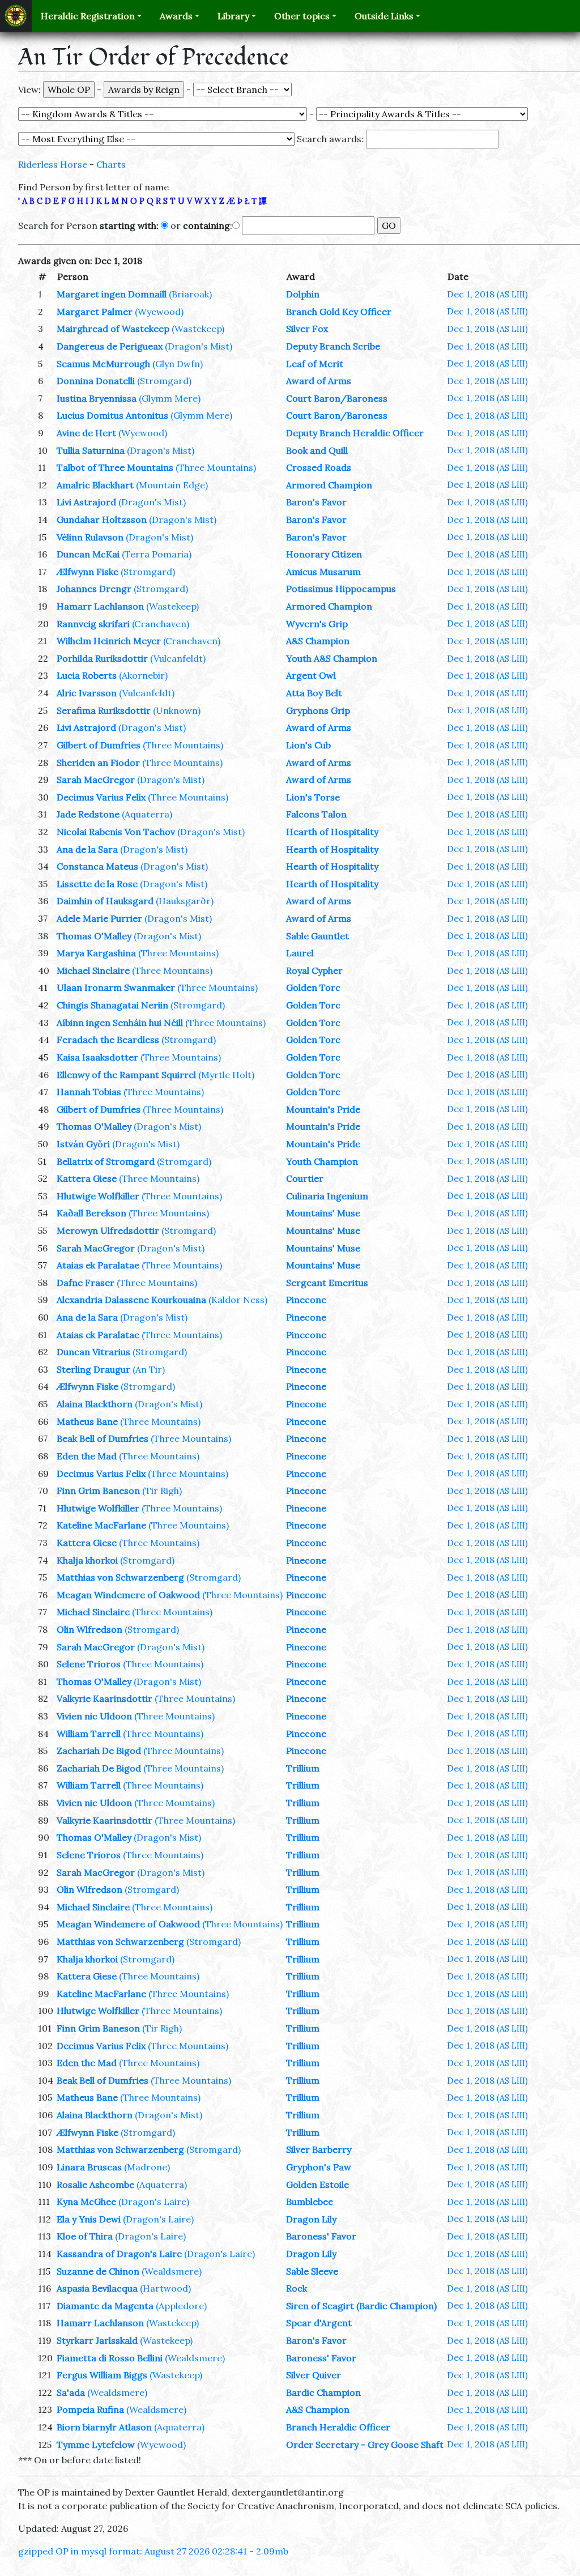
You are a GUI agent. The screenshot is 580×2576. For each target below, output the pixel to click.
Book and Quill (317, 450)
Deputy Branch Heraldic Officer (355, 433)
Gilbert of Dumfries (99, 745)
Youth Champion (322, 1161)
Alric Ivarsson (87, 693)
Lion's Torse (313, 797)
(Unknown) (177, 710)
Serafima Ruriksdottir (104, 710)
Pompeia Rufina (90, 2409)
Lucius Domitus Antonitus (112, 415)
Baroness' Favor (321, 2236)
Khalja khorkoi (87, 1560)
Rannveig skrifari (93, 624)
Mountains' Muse (323, 1213)
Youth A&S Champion (332, 658)
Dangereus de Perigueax (110, 346)
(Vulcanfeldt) (178, 658)
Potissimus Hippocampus (341, 589)
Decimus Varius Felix (101, 797)
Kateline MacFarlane (101, 1525)
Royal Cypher (314, 970)
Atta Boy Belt (314, 693)
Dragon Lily (311, 2219)
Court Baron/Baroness (337, 398)
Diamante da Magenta (105, 2306)
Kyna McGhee (86, 2202)
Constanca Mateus (97, 866)
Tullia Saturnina (91, 450)
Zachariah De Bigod (99, 1751)
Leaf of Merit (315, 364)
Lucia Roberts (87, 675)
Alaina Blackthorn (95, 1404)
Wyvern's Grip (317, 624)
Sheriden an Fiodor (98, 763)
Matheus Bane (87, 1421)
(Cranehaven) (161, 624)
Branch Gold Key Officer (339, 312)
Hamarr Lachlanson (100, 606)
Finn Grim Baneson (98, 1491)
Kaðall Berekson (91, 1213)
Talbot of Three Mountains (115, 467)
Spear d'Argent (319, 2323)
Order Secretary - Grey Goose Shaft (365, 2445)
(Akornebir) (143, 675)
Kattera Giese (87, 1178)
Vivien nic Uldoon (94, 1716)
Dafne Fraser (86, 1283)
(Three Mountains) (216, 467)
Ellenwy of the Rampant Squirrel (126, 1075)
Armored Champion (329, 485)
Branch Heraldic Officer (338, 2427)
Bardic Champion (323, 2392)
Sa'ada (71, 2392)
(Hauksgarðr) (185, 901)
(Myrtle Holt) (226, 1075)
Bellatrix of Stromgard (106, 1161)
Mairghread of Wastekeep (113, 329)
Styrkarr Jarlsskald (97, 2340)
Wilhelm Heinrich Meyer (109, 641)
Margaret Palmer (95, 312)
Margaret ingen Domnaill (112, 294)
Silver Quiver (314, 2375)
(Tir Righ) (162, 1491)
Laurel (300, 953)
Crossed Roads (319, 467)
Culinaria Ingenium (327, 1196)
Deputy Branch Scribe (333, 346)
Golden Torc (313, 987)
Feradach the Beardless (108, 1040)
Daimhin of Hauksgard (105, 901)
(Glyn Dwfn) (178, 364)
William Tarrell (89, 1734)
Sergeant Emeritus (327, 1283)
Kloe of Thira (85, 2236)
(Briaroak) (190, 294)
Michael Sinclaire (93, 970)
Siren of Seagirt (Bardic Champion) (361, 2306)
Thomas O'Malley (94, 936)
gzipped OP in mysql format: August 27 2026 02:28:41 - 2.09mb (153, 2551)
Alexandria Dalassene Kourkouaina (131, 1300)
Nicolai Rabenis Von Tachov (116, 832)
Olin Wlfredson (89, 1629)
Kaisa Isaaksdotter (97, 1057)
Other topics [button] (302, 16)
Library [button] (233, 16)
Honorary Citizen (324, 554)
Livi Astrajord (86, 502)
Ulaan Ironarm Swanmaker (116, 987)
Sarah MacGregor (96, 780)
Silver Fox (307, 329)
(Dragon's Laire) (154, 2202)
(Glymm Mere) (170, 398)
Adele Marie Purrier (99, 918)
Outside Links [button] (384, 16)
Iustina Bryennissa (97, 398)
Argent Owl (311, 675)
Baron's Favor (316, 502)
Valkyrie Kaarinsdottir (105, 1698)
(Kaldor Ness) (238, 1300)
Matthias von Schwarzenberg (120, 1577)
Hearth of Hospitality (332, 832)
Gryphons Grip (318, 710)
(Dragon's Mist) (199, 346)
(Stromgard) (164, 381)
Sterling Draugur (93, 1369)
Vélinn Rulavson (90, 537)
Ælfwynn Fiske (88, 572)
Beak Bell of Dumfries (103, 1438)
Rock (297, 2288)
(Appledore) (181, 2306)
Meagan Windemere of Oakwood (128, 1595)
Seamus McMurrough (103, 364)
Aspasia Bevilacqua (97, 2288)
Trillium (303, 1768)
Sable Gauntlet (317, 936)
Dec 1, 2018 (487, 294)
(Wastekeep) (198, 329)
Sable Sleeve (312, 2271)
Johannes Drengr (94, 589)
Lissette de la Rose (97, 884)
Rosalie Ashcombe (95, 2185)
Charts (111, 164)
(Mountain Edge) (172, 485)
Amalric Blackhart (95, 485)
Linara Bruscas (89, 2167)
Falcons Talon (316, 814)
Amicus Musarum (323, 572)
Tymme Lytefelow (96, 2445)
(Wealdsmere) (172, 2271)
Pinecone (306, 1300)
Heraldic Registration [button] (88, 16)
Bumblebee (310, 2202)
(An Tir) (149, 1369)
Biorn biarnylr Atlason (104, 2427)
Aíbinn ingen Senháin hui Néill (120, 1023)
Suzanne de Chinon (98, 2271)
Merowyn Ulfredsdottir (108, 1230)
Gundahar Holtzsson (102, 520)
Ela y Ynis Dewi (89, 2219)
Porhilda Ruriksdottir (102, 658)
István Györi (83, 1144)
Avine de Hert (86, 433)
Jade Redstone (88, 814)
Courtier (305, 1178)
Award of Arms (319, 381)
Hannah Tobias (89, 1092)
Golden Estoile (317, 2185)
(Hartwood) (165, 2288)
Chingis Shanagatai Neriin (112, 1005)
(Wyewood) (159, 312)
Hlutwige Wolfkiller (98, 1196)
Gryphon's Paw (319, 2167)
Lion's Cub (308, 745)
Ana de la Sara (87, 849)
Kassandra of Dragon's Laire (119, 2254)
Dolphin (303, 294)
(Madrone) (147, 2167)
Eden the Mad (87, 1456)
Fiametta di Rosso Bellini (110, 2358)
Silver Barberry (319, 2149)
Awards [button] (176, 16)
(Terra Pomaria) (157, 554)
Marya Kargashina (96, 953)
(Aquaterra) (147, 814)
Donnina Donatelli (96, 381)
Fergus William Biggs (102, 2375)
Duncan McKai (88, 554)
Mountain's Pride (323, 1109)
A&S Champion (318, 641)
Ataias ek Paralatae (98, 1265)
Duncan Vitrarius (93, 1352)
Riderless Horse (53, 164)
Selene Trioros (89, 1664)
